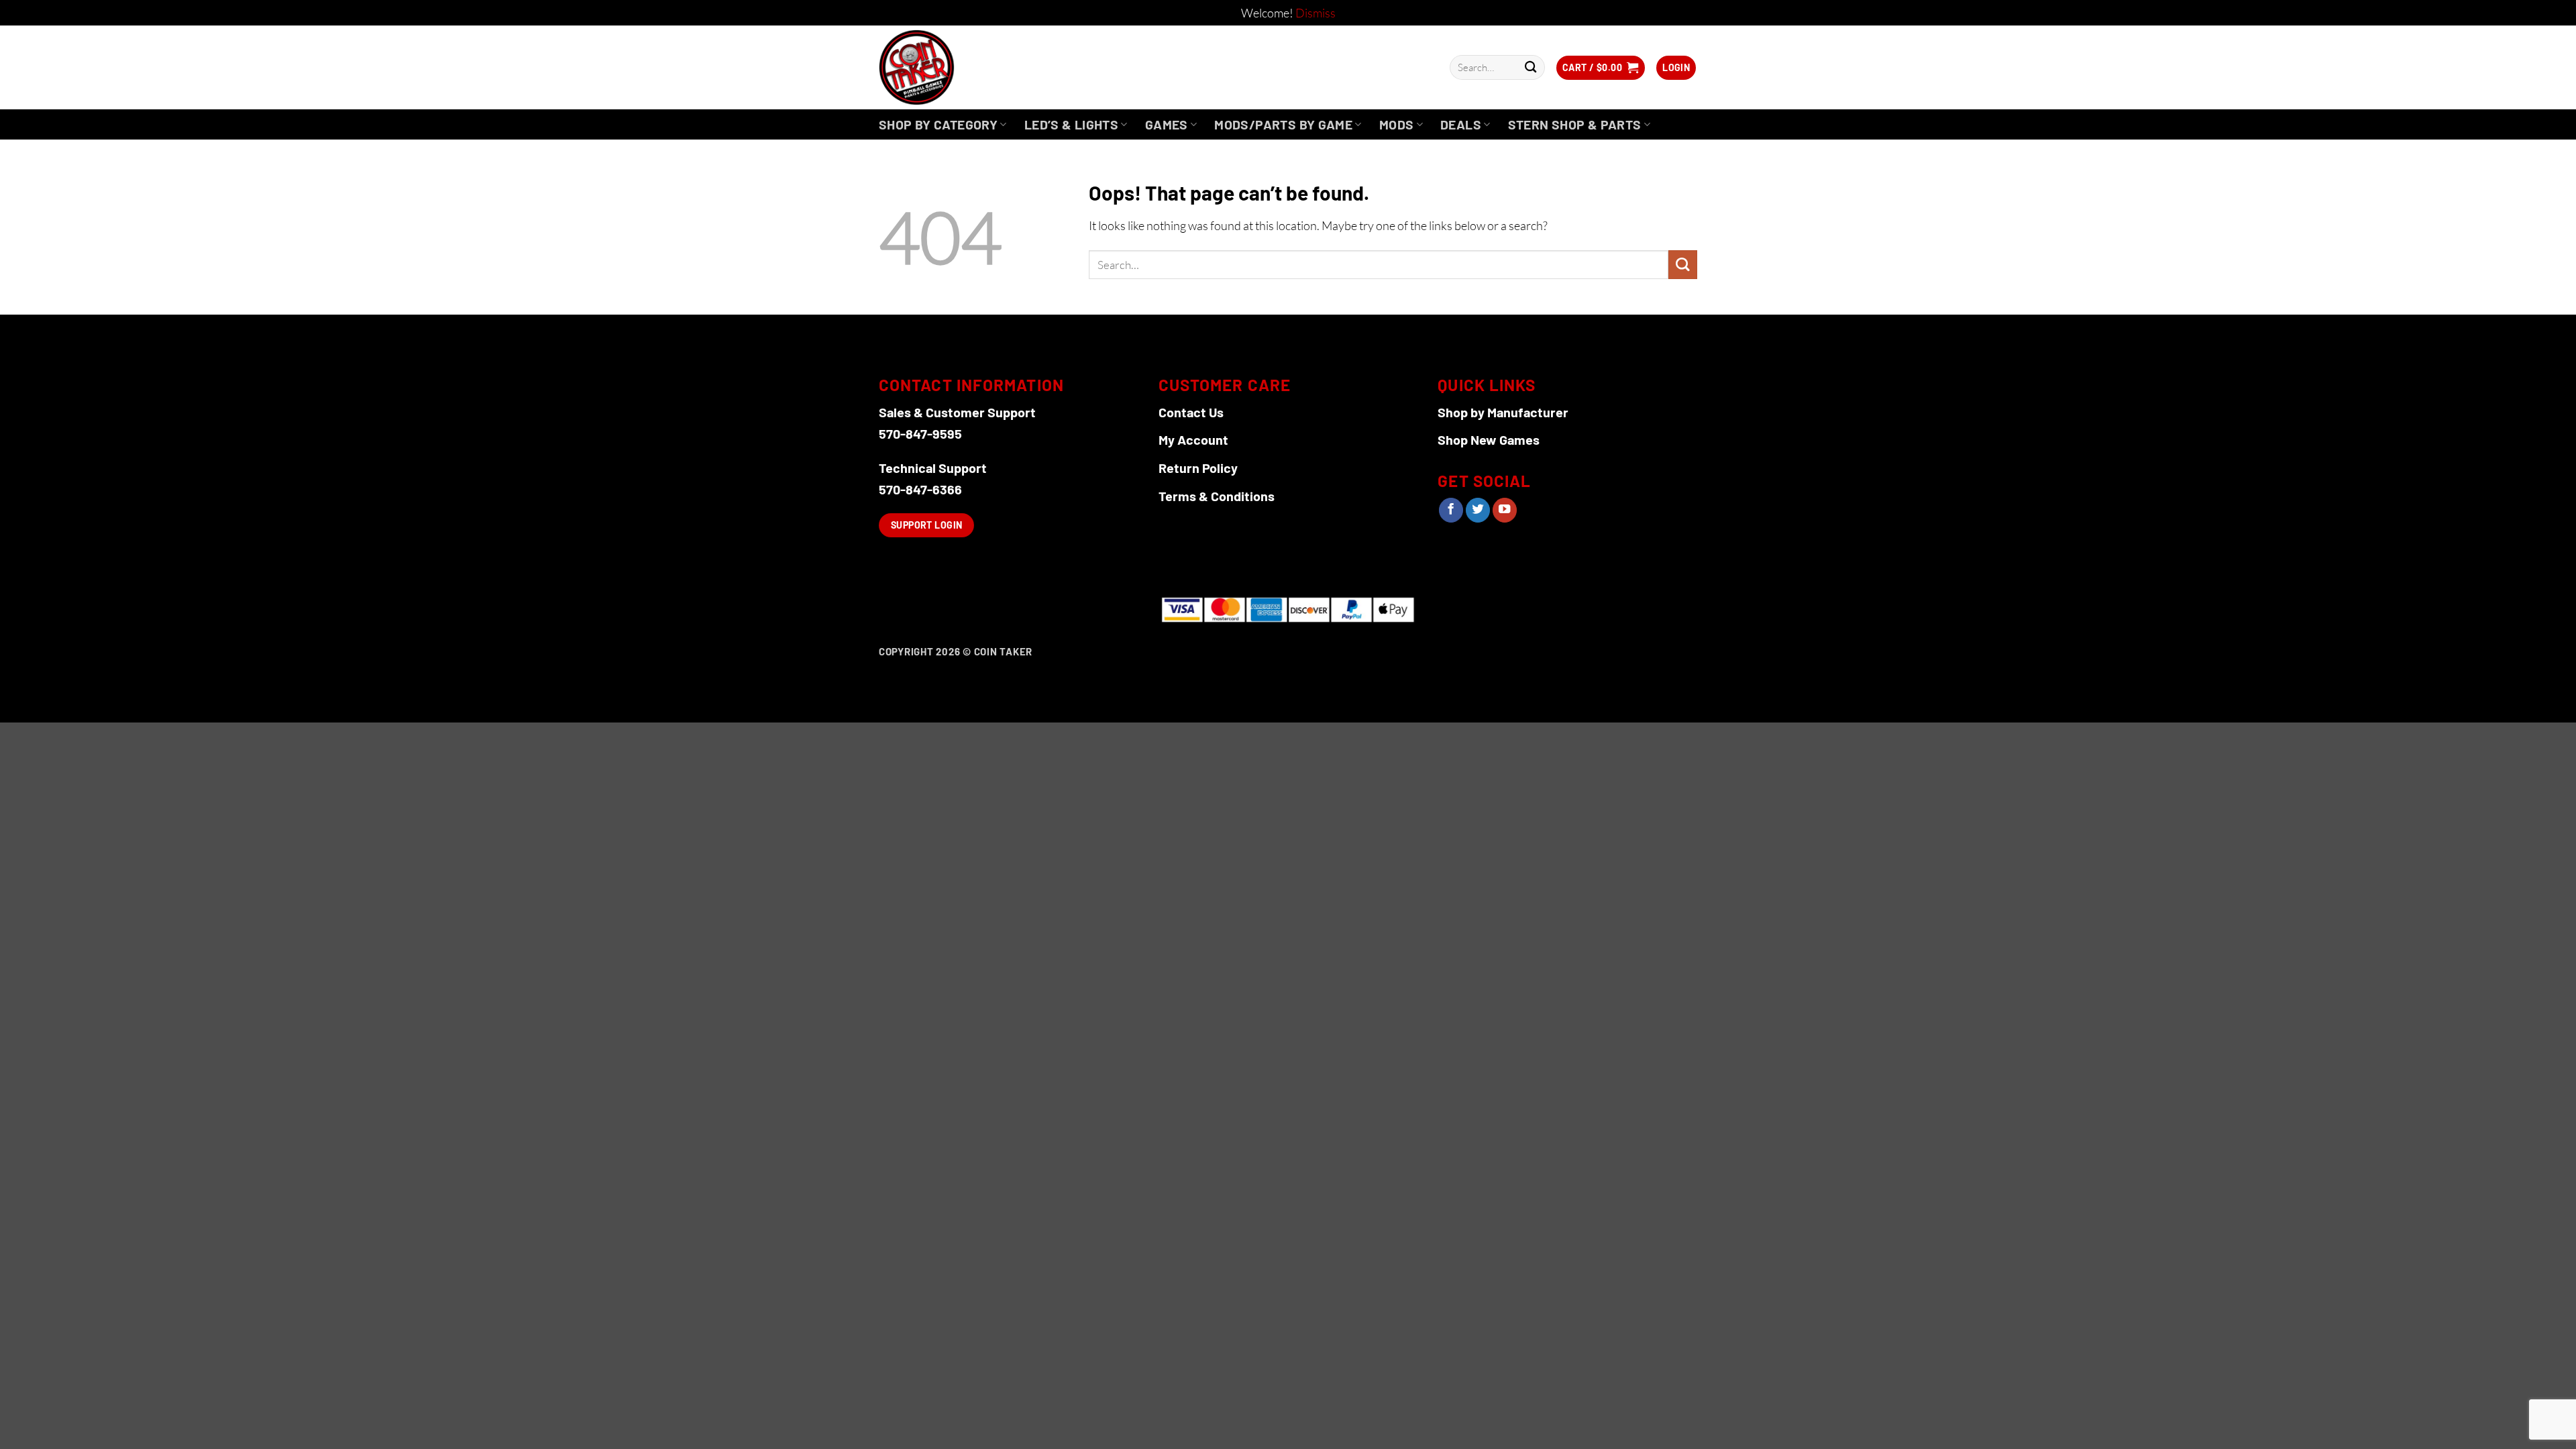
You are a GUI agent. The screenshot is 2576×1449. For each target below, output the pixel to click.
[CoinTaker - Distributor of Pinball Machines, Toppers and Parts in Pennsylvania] (953, 67)
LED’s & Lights (1071, 124)
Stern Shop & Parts (1575, 124)
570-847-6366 (920, 489)
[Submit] (1531, 67)
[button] (1601, 68)
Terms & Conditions (1217, 496)
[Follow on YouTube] (1505, 510)
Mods (1397, 124)
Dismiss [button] (1316, 13)
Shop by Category (938, 124)
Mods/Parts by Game (1283, 124)
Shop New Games (1489, 439)
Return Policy (1198, 468)
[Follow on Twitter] (1478, 510)
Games (1167, 124)
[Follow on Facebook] (1451, 510)
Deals (1461, 124)
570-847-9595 (920, 433)
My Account (1193, 439)
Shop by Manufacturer (1503, 412)
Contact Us (1191, 412)
